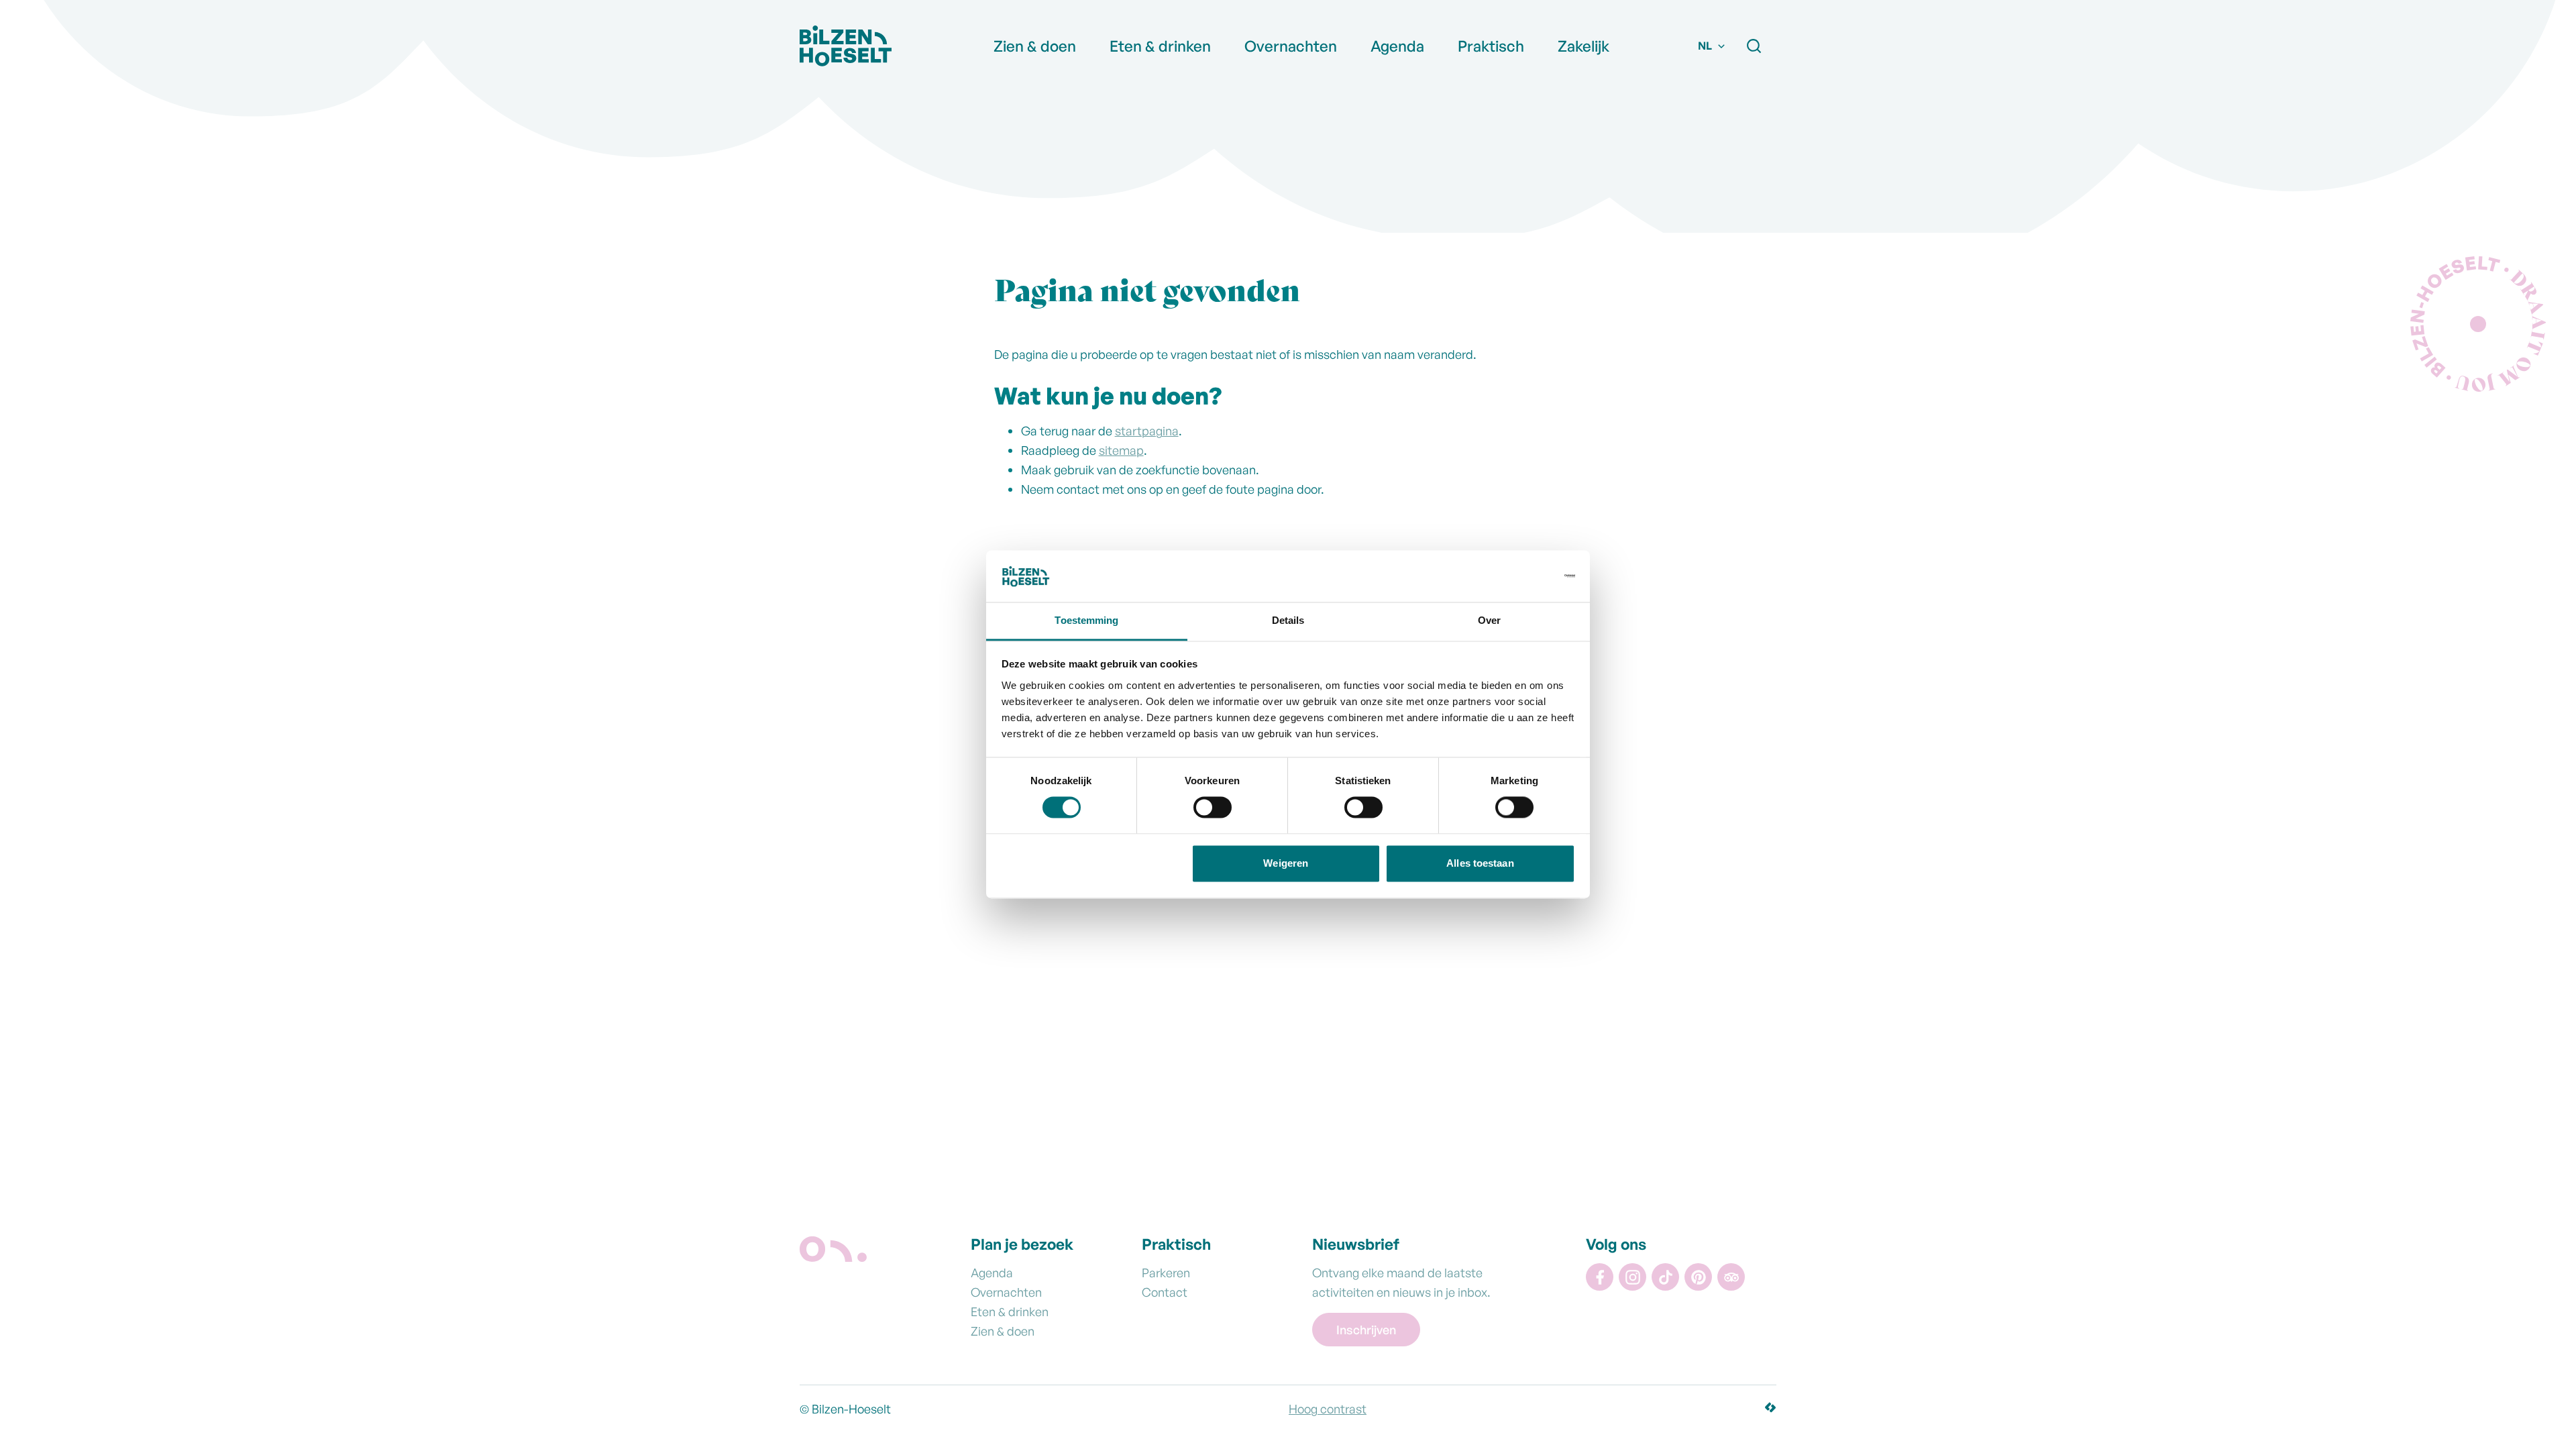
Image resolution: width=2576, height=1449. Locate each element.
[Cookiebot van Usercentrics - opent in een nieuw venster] (1516, 576)
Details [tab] (1288, 620)
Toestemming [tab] (1086, 620)
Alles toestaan (1480, 863)
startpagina (1147, 431)
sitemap (1121, 450)
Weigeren (1286, 863)
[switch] (1213, 810)
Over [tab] (1489, 620)
